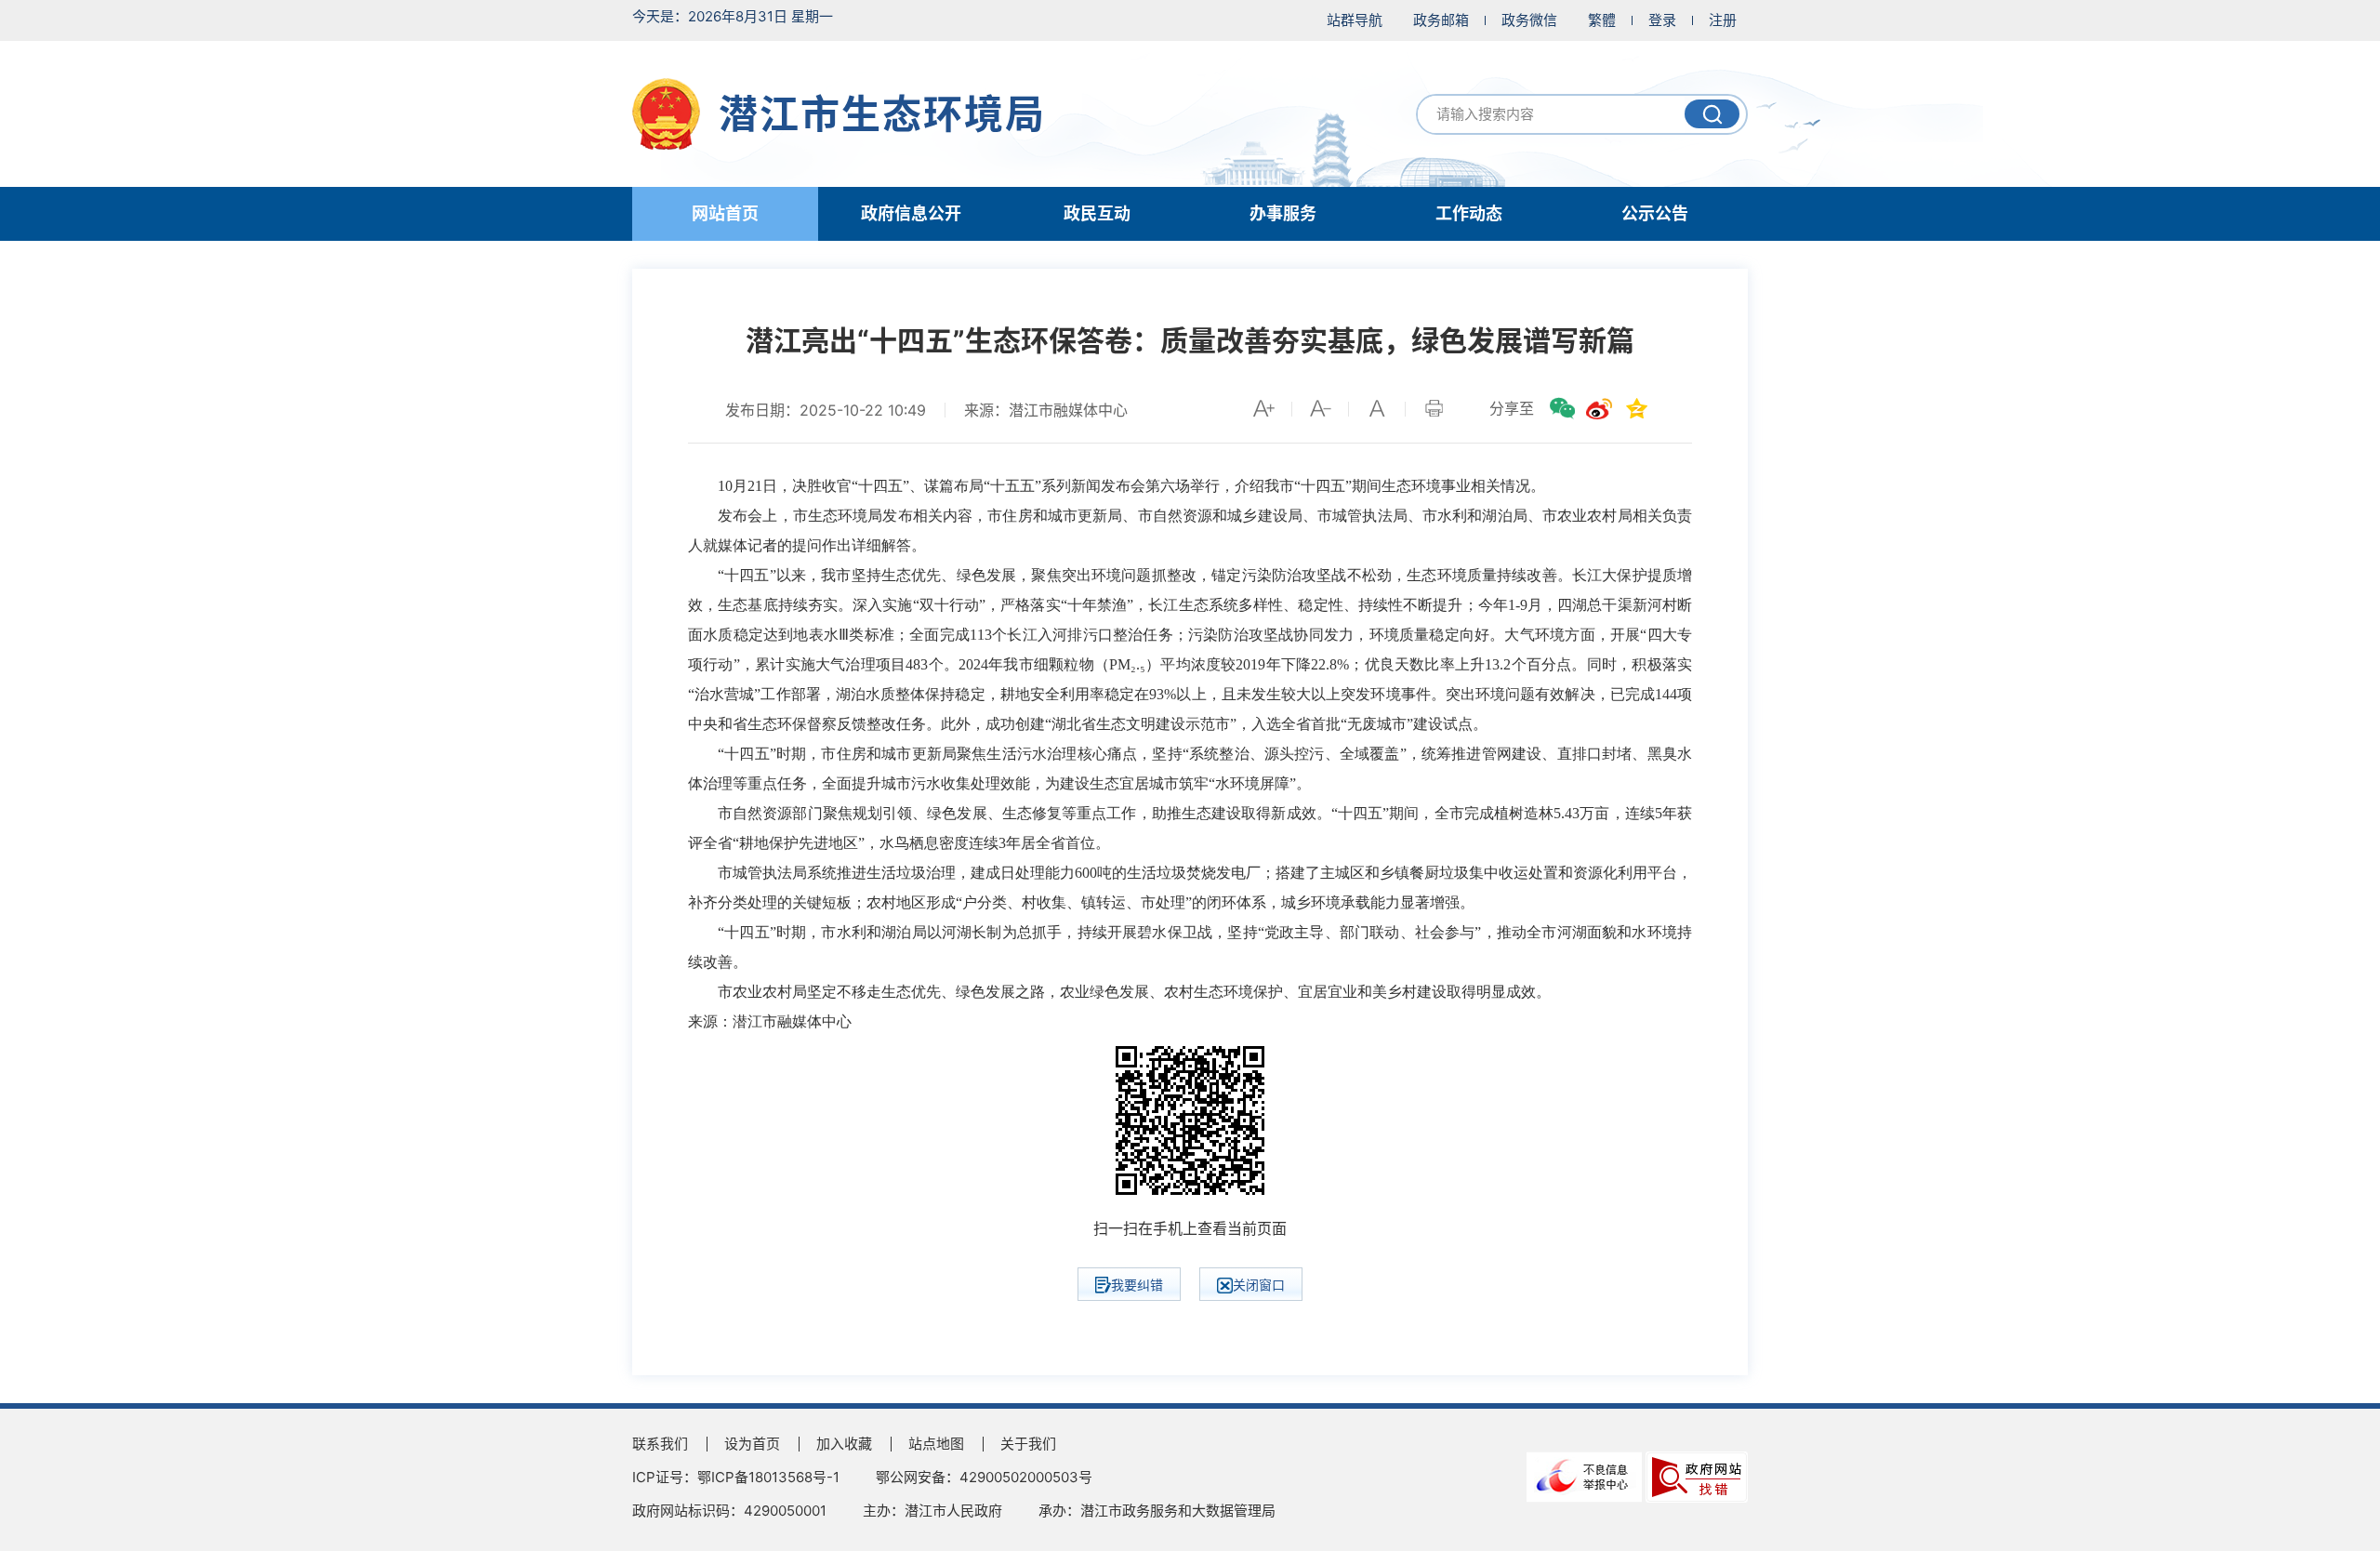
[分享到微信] (1562, 408)
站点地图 (936, 1444)
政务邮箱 (1441, 20)
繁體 (1602, 20)
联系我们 (660, 1444)
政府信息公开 (911, 213)
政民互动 (1097, 213)
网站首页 (725, 213)
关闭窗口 (1259, 1285)
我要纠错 (1137, 1285)
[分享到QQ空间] (1636, 408)
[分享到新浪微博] (1599, 408)
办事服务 (1283, 213)
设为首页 (752, 1444)
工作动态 (1469, 213)
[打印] (1434, 408)
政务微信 (1529, 20)
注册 (1723, 20)
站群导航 (1355, 20)
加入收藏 (844, 1444)
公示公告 (1655, 213)
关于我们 (1028, 1444)
